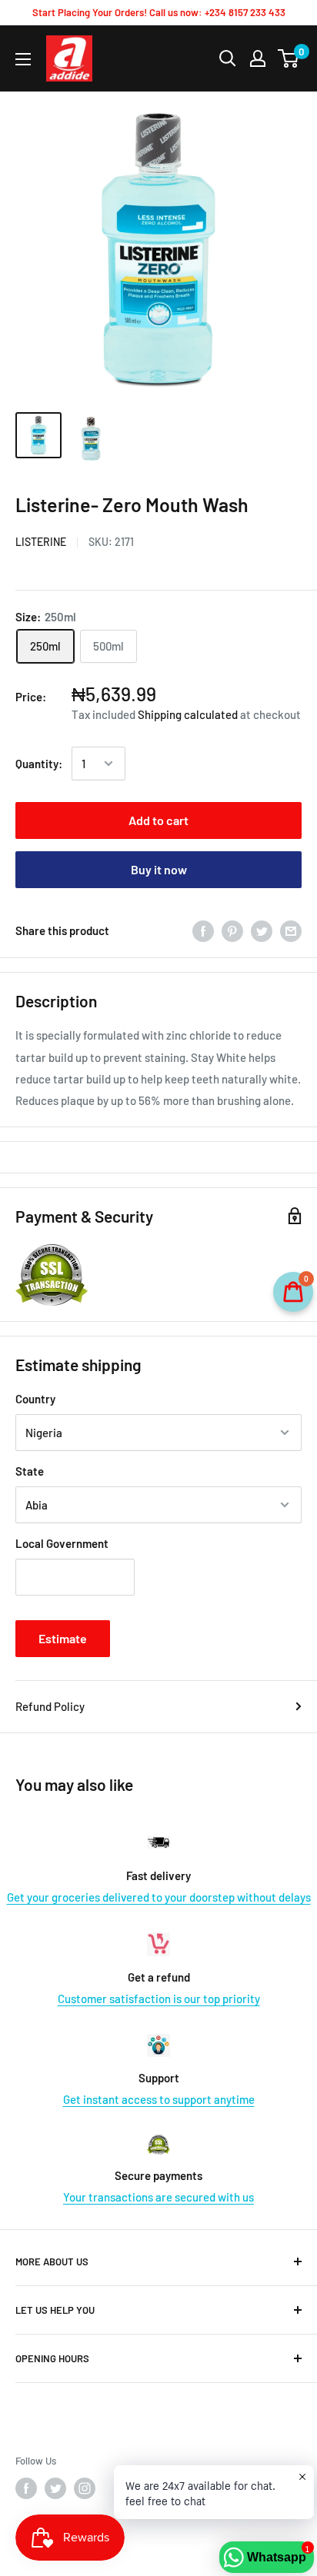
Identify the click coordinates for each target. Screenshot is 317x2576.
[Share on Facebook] (203, 930)
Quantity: (39, 764)
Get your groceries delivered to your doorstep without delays (159, 1897)
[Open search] (228, 58)
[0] (289, 58)
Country (35, 1399)
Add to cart (158, 820)
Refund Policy (50, 1706)
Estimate (63, 1638)
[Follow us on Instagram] (85, 2488)
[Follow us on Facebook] (26, 2488)
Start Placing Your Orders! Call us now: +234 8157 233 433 (159, 12)
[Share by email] (291, 930)
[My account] (258, 58)
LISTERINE (41, 542)
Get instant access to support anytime (159, 2099)
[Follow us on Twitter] (55, 2488)
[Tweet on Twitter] (262, 930)
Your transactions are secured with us (158, 2197)
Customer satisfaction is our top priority (159, 1999)
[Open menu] (23, 59)
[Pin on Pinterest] (232, 930)
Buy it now (159, 869)
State (30, 1471)
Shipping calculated (188, 714)
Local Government (62, 1543)
